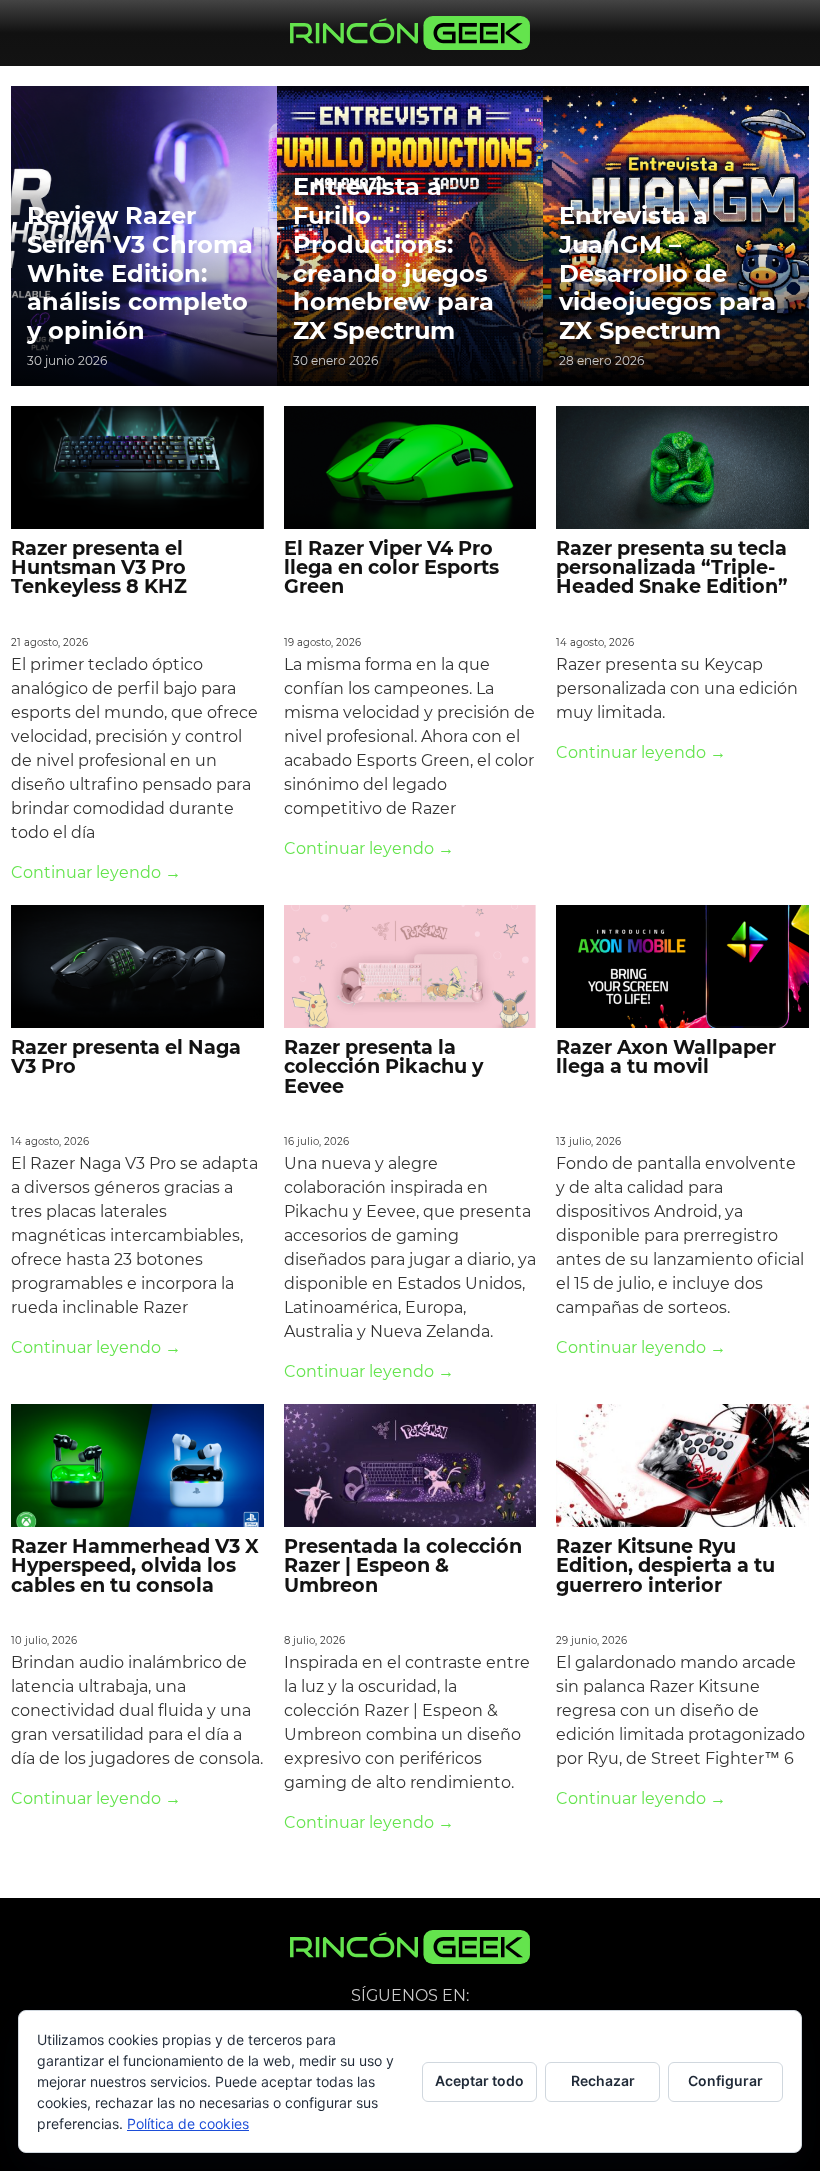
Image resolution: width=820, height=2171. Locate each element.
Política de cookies (188, 2123)
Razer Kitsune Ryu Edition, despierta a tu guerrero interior (665, 1565)
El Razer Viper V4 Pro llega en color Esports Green (391, 567)
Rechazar (603, 2080)
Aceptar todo (479, 2080)
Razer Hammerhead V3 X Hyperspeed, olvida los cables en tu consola (135, 1565)
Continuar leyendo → (96, 872)
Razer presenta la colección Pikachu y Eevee (383, 1066)
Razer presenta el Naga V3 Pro (126, 1056)
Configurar (725, 2080)
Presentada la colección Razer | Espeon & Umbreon (403, 1565)
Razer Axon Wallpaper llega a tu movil (666, 1056)
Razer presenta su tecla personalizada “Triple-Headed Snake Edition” (672, 567)
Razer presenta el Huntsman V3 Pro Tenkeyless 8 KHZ (99, 567)
